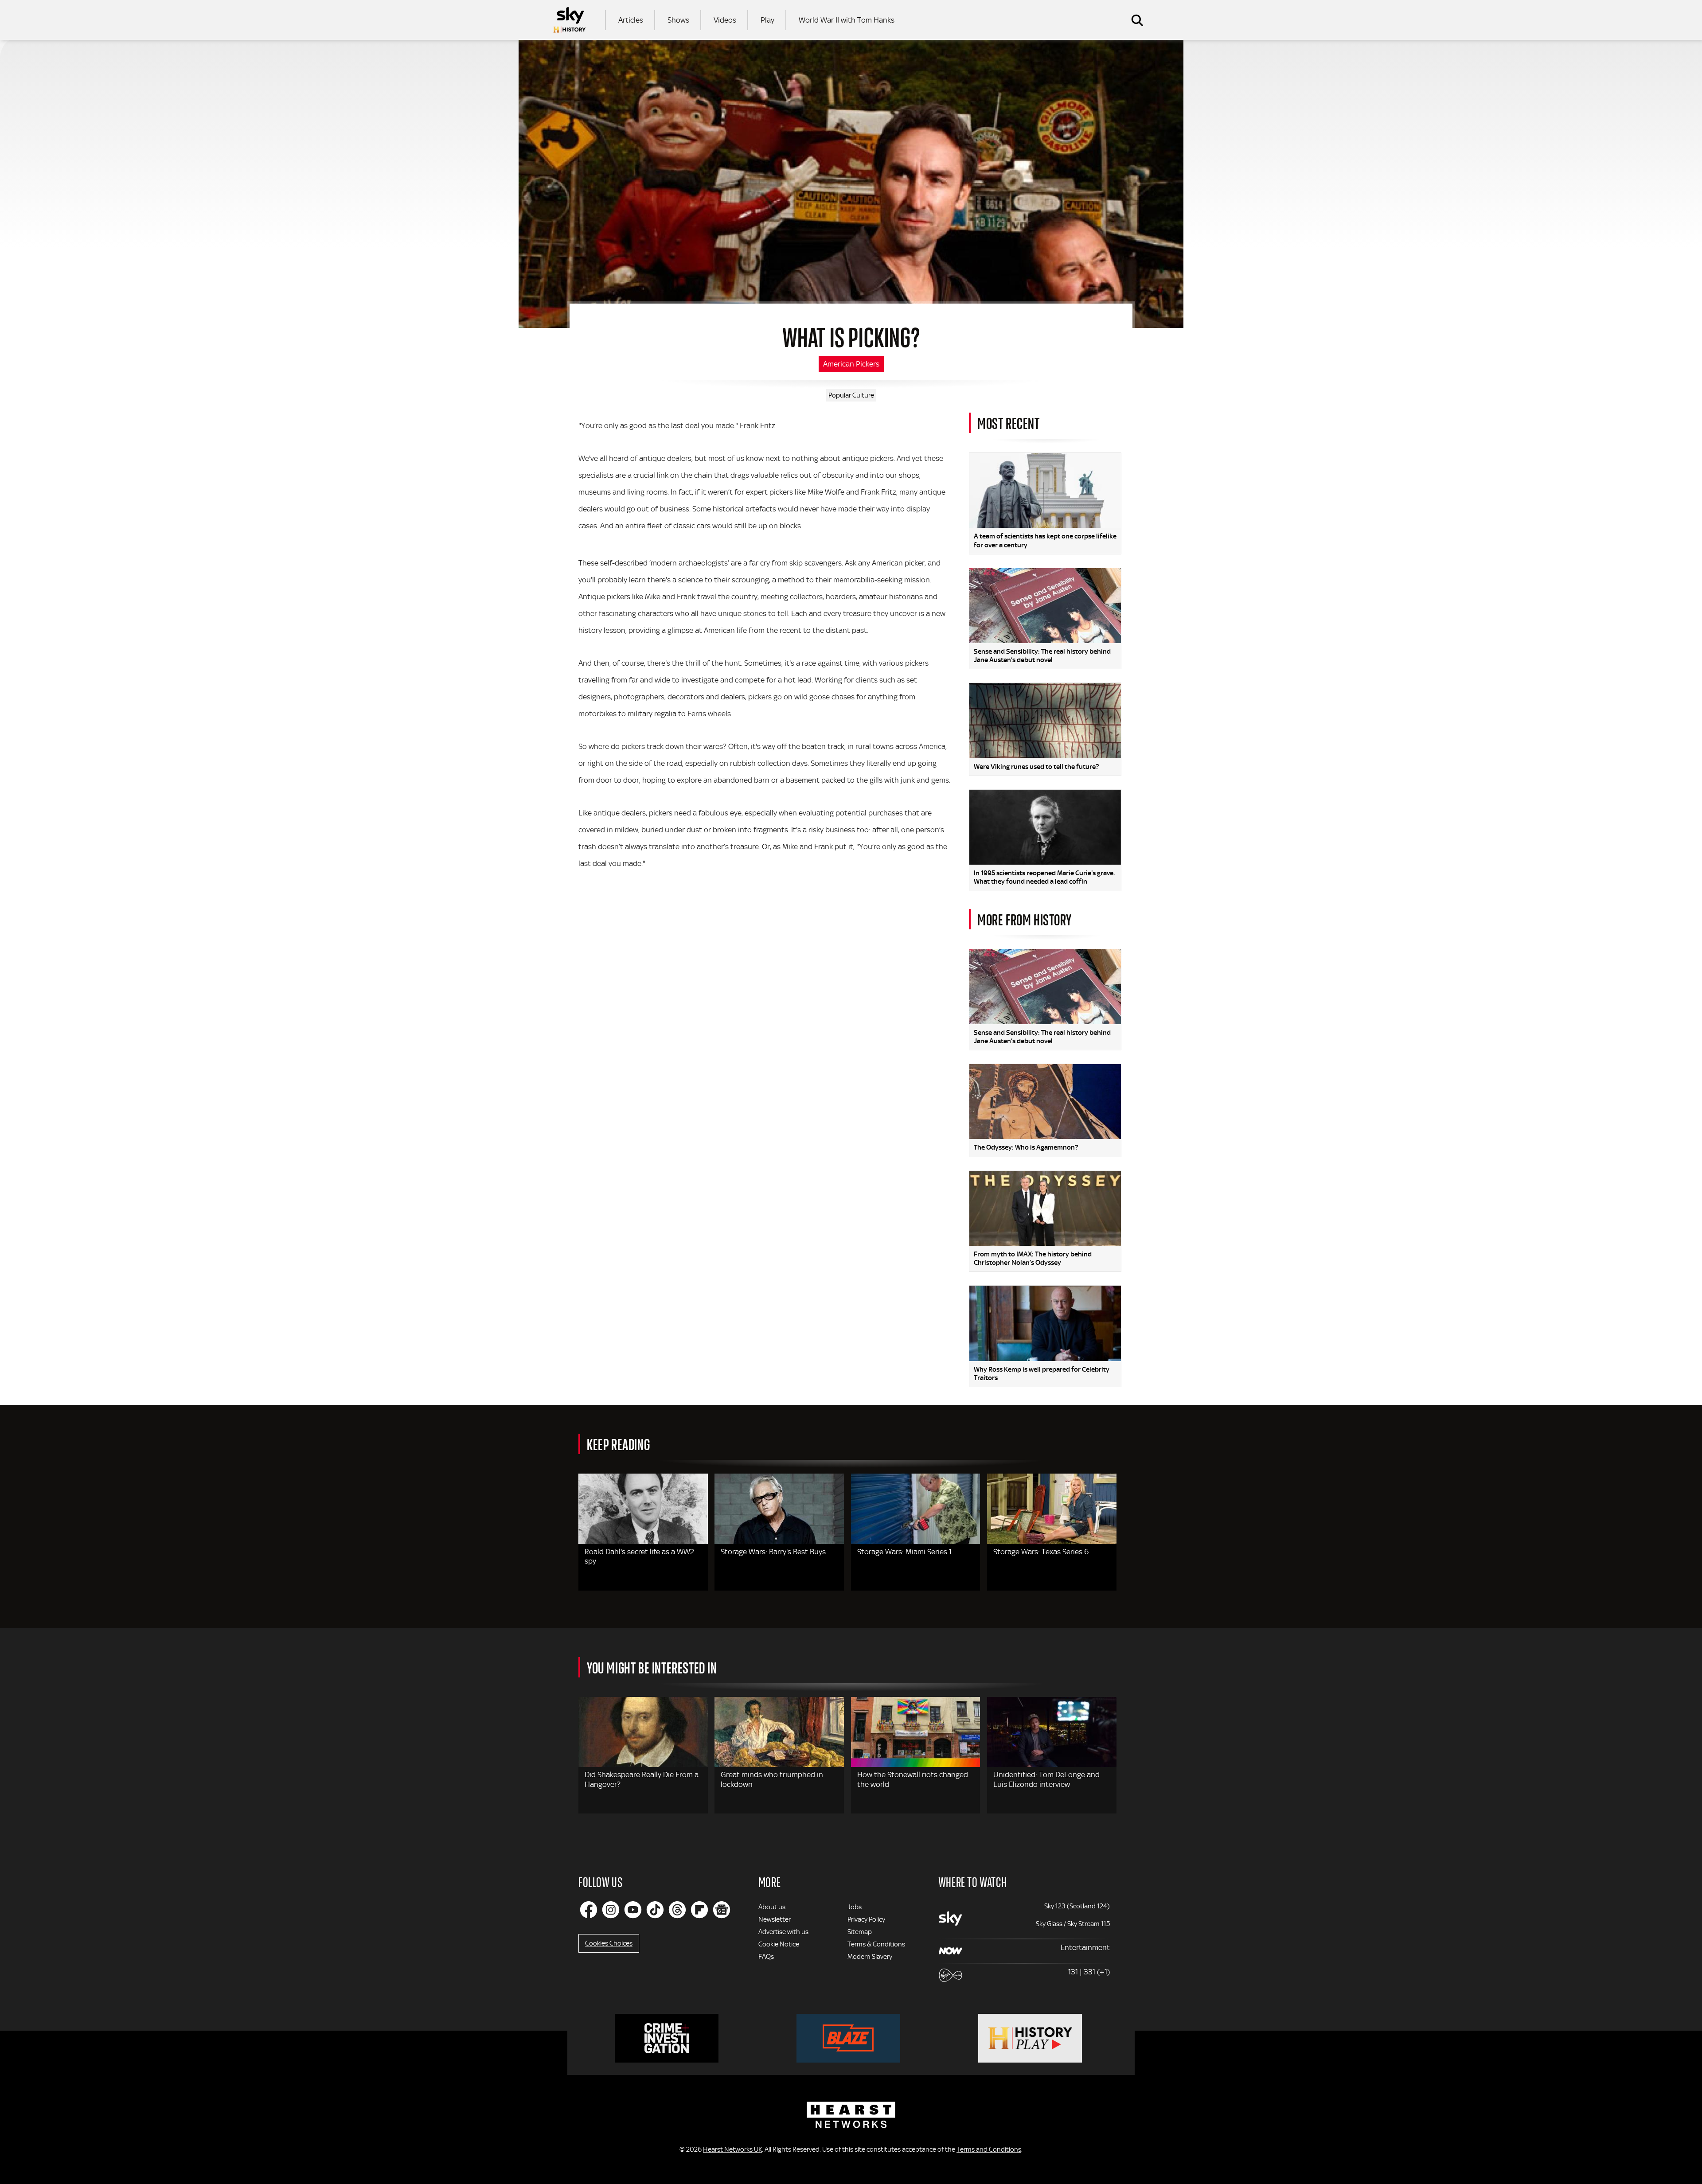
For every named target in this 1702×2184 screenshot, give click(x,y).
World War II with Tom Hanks (847, 20)
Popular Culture (851, 395)
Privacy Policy (866, 1919)
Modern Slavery (870, 1957)
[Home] (570, 20)
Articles (631, 20)
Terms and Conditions (989, 2149)
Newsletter (775, 1919)
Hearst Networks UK (732, 2149)
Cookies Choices (609, 1943)
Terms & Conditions (876, 1944)
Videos (725, 20)
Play (767, 20)
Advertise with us (783, 1932)
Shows (678, 20)
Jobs (855, 1907)
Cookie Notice (779, 1944)
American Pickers (851, 364)
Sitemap (860, 1932)
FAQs (766, 1957)
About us (772, 1907)
